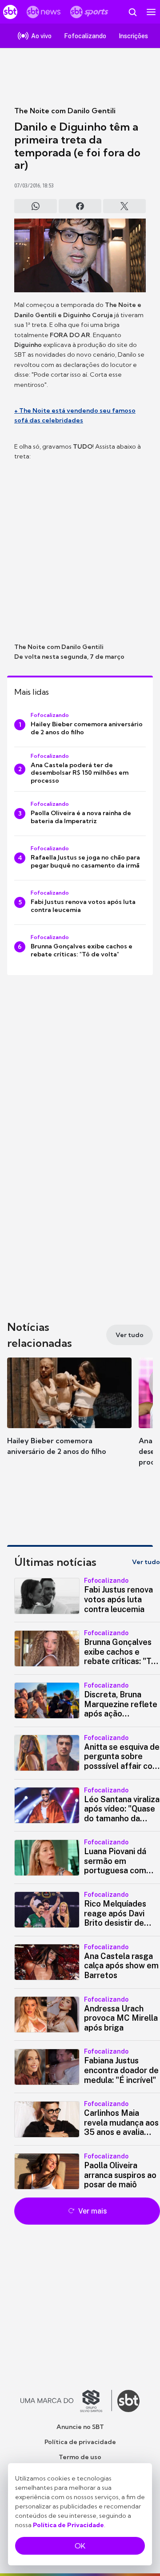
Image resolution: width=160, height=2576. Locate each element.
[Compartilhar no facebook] (80, 206)
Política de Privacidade (68, 2525)
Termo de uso (80, 2457)
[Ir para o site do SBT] (128, 2401)
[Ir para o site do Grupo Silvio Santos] (66, 2401)
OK (80, 2546)
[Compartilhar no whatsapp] (36, 206)
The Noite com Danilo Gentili (65, 111)
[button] (69, 1415)
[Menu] (151, 12)
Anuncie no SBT (80, 2427)
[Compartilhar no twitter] (124, 206)
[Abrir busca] (132, 12)
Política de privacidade (80, 2442)
